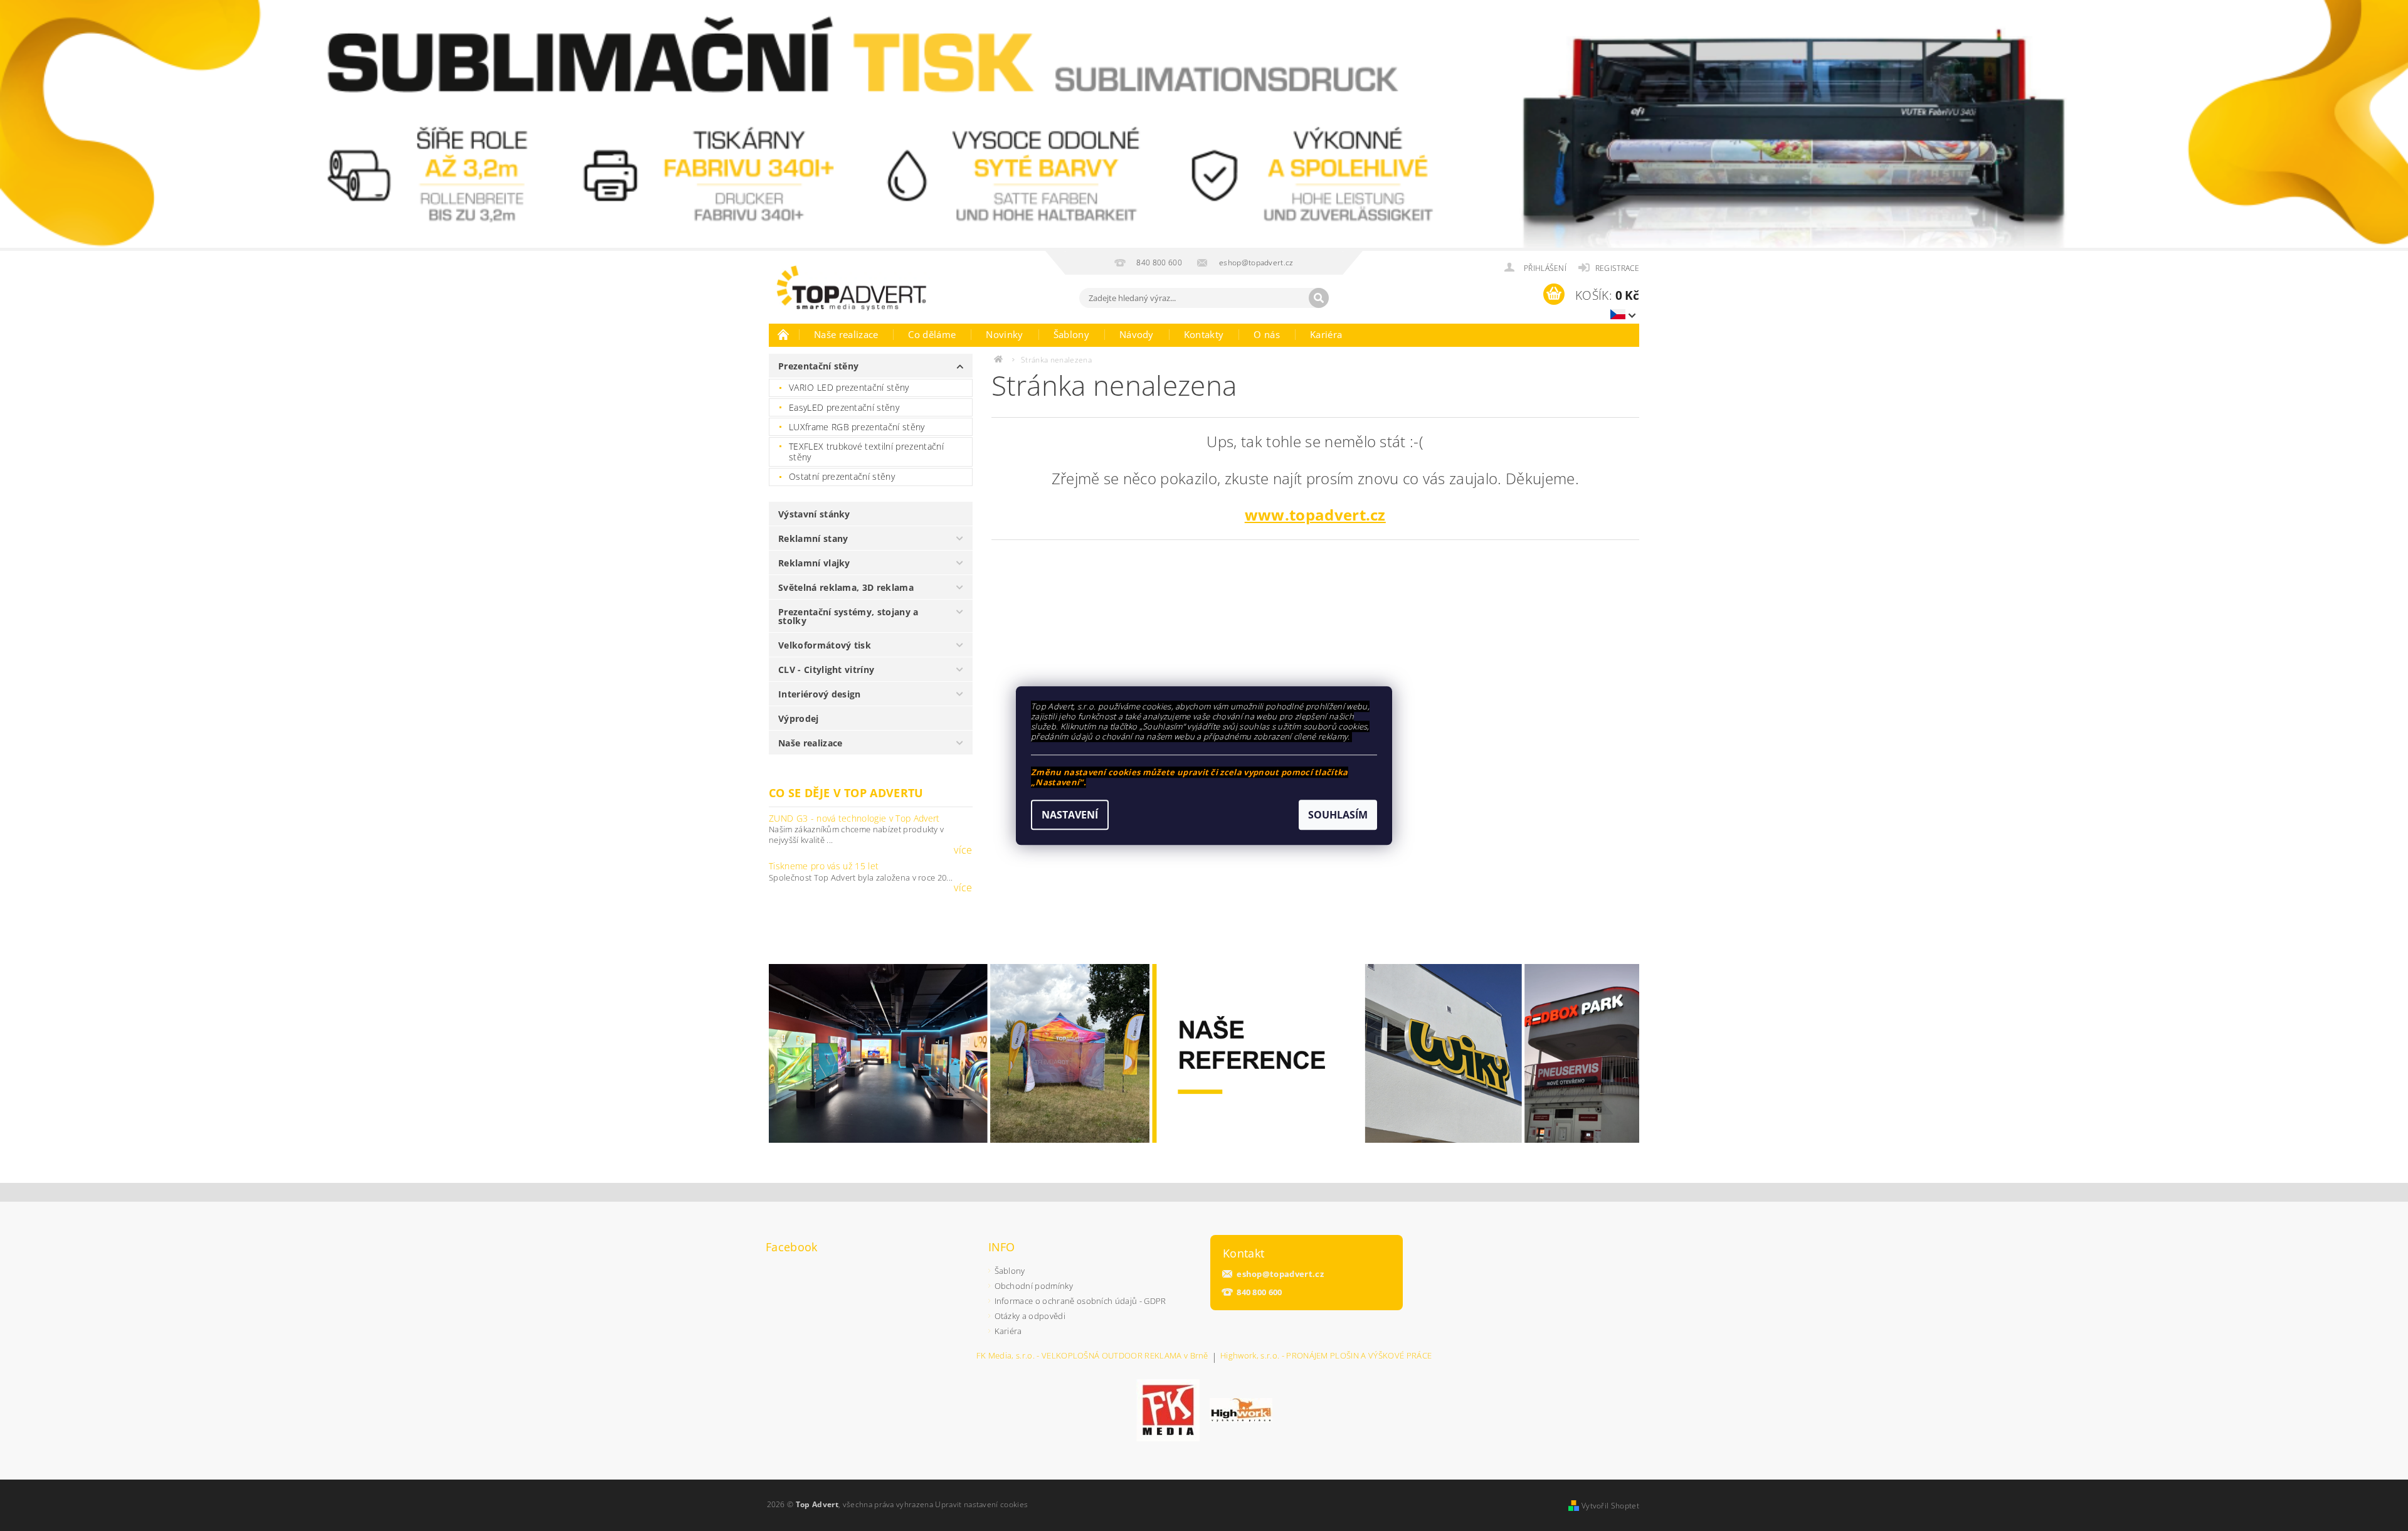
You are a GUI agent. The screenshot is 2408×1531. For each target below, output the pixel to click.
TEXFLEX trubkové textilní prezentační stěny (866, 452)
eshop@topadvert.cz (1280, 1274)
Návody (1137, 334)
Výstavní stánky (814, 514)
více (963, 850)
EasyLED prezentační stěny (844, 407)
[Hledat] (1319, 298)
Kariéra (1326, 334)
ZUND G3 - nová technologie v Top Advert (854, 818)
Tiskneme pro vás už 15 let (824, 866)
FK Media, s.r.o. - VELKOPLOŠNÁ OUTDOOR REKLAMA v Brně (1092, 1356)
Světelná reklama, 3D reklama (846, 587)
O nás (1267, 334)
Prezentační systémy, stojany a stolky (848, 616)
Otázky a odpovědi (1030, 1316)
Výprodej (799, 718)
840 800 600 (1259, 1292)
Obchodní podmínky (1034, 1286)
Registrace (1617, 268)
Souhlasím (1338, 815)
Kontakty (1204, 334)
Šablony (1071, 334)
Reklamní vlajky (814, 563)
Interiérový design (820, 694)
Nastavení (1070, 815)
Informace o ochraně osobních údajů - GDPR (1080, 1301)
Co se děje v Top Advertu (846, 793)
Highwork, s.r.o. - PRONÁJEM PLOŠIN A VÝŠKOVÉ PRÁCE (1326, 1356)
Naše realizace (846, 334)
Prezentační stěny (818, 366)
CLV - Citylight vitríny (826, 670)
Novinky (1004, 334)
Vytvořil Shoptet (1610, 1506)
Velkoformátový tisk (825, 645)
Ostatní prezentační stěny (842, 476)
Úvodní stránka (784, 334)
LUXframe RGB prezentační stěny (857, 427)
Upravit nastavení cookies (981, 1504)
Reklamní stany (813, 538)
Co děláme (932, 334)
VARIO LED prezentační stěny (849, 387)
